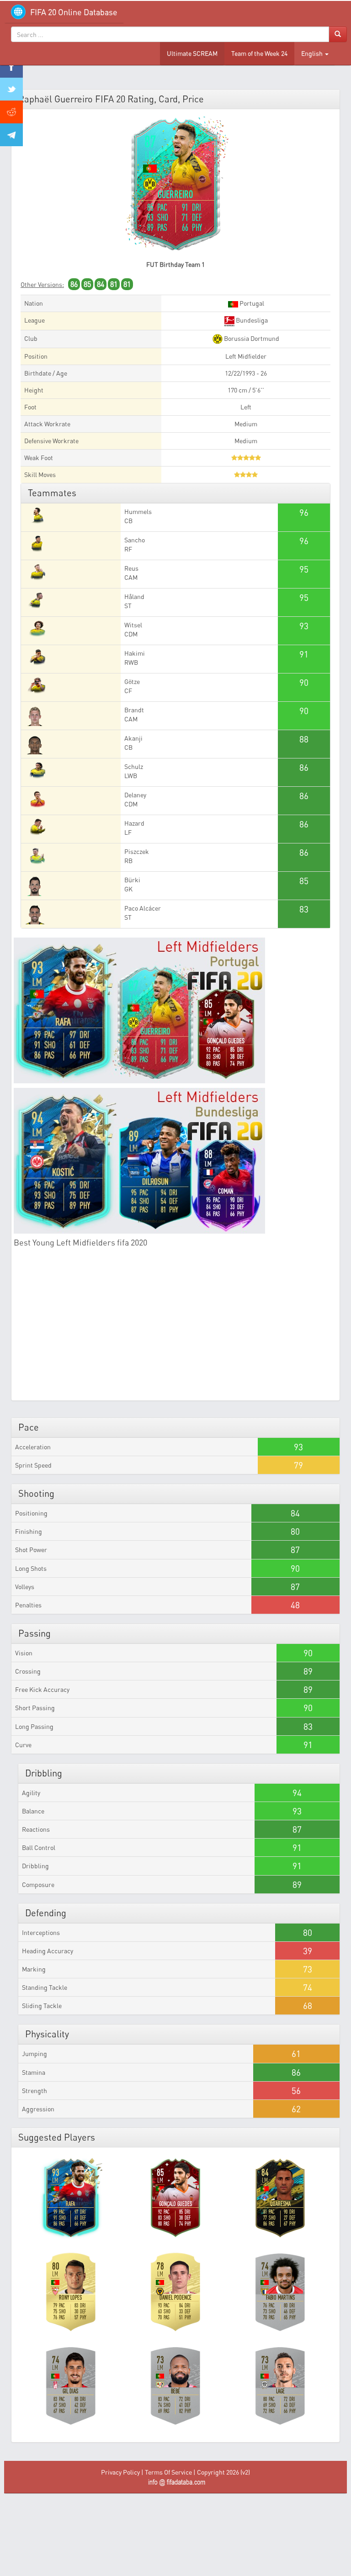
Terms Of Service (168, 2472)
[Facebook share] (11, 66)
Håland (134, 596)
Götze (132, 681)
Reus (131, 568)
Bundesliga (251, 320)
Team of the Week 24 (259, 53)
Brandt (134, 710)
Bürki (132, 880)
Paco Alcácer (143, 908)
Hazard (134, 823)
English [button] (313, 53)
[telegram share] (11, 135)
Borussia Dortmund (251, 338)
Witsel (133, 625)
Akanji (133, 738)
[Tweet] (11, 89)
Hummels (138, 511)
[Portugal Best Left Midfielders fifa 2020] (175, 1010)
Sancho (135, 540)
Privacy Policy (120, 2472)
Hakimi (135, 653)
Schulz (134, 766)
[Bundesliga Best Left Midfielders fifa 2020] (175, 1161)
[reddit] (11, 112)
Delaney (135, 795)
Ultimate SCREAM (192, 53)
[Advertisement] (175, 1330)
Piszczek (137, 851)
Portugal (251, 303)
